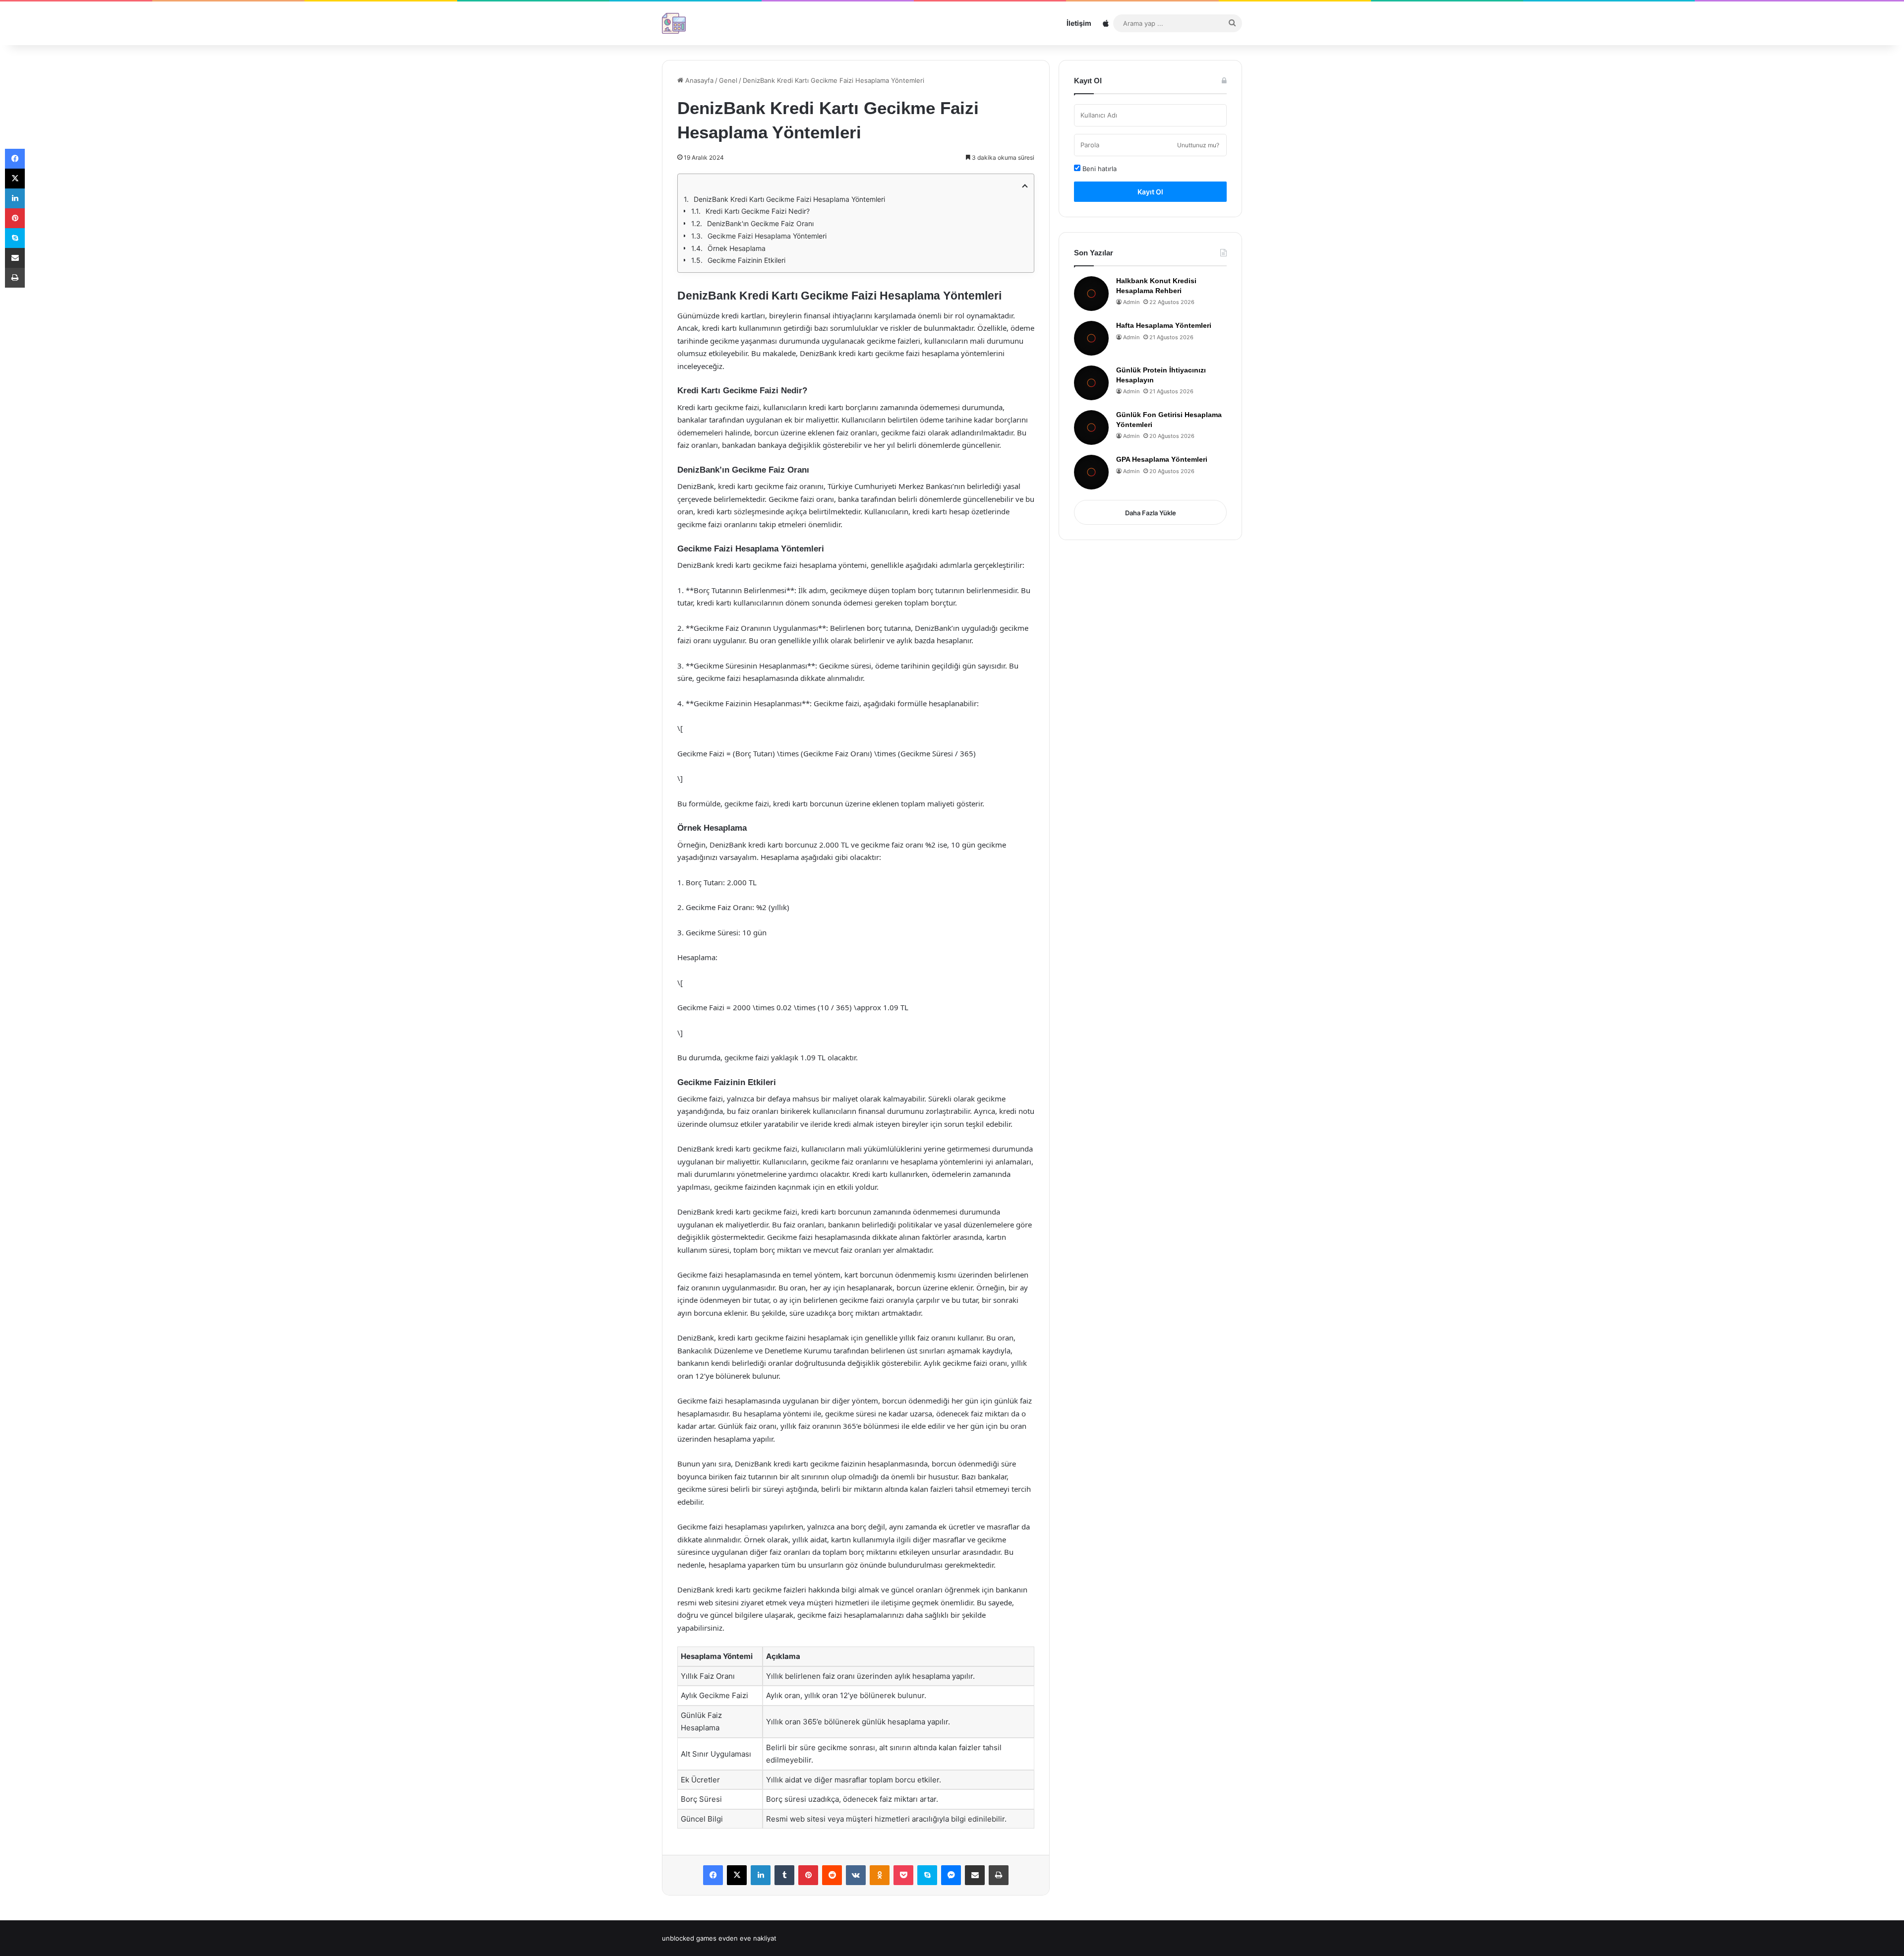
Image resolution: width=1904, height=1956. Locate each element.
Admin (1131, 302)
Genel (728, 80)
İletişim (1079, 23)
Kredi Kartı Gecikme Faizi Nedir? (758, 211)
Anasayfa (698, 80)
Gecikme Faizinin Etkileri (746, 260)
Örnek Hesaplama (737, 248)
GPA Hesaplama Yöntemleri (1162, 459)
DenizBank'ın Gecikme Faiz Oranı (760, 223)
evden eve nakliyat (747, 1938)
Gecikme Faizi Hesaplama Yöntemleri (767, 236)
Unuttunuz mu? (1198, 145)
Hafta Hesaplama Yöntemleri (1164, 325)
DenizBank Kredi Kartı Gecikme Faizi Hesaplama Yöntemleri (789, 199)
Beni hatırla (1099, 169)
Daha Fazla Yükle (1151, 513)
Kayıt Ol (1150, 192)
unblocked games (689, 1938)
